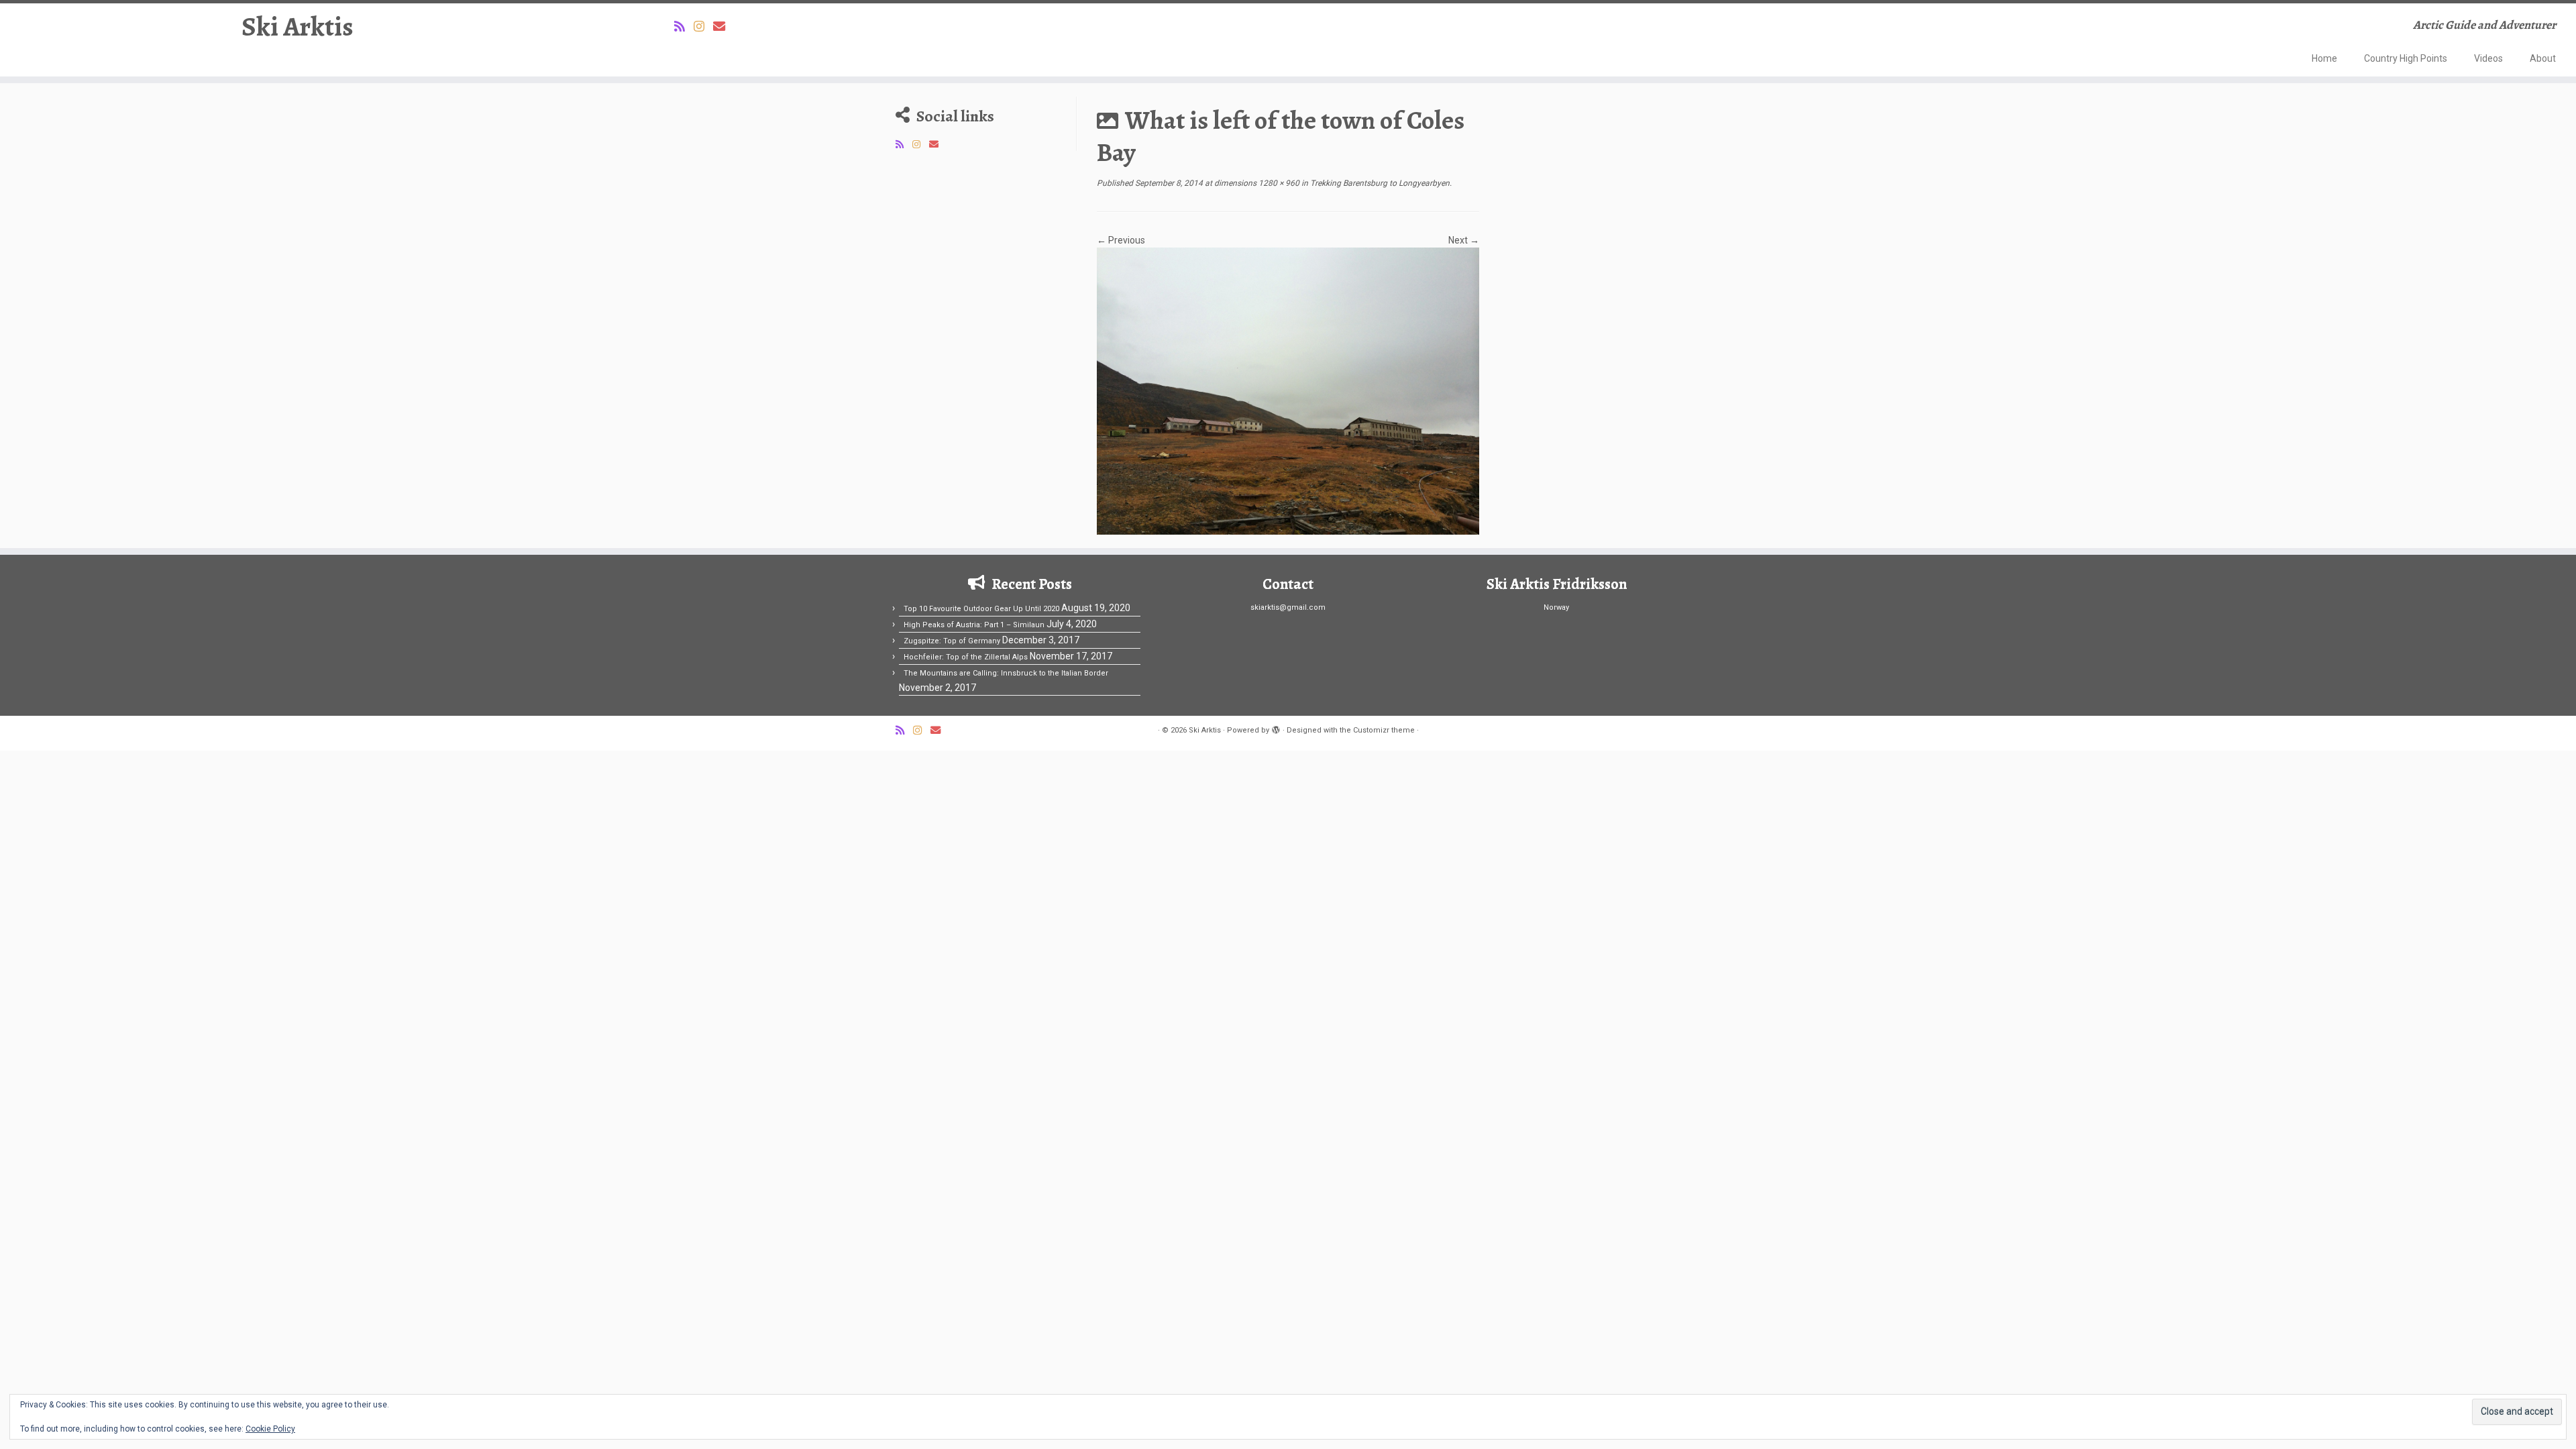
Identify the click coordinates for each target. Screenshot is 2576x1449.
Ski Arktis (298, 27)
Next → (1464, 240)
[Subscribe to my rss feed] (684, 26)
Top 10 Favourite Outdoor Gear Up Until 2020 (981, 609)
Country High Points (2406, 58)
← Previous (1121, 240)
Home (2324, 58)
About (2543, 58)
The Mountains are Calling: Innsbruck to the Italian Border (1006, 673)
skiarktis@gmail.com (1288, 607)
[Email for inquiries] (723, 26)
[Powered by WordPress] (1276, 728)
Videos (2488, 58)
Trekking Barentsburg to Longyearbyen (1379, 183)
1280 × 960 (1278, 183)
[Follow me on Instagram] (703, 26)
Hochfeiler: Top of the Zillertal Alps (966, 657)
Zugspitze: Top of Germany (952, 641)
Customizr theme (1384, 730)
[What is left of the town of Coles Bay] (1288, 390)
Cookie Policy (270, 1429)
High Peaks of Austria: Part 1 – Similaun (974, 625)
